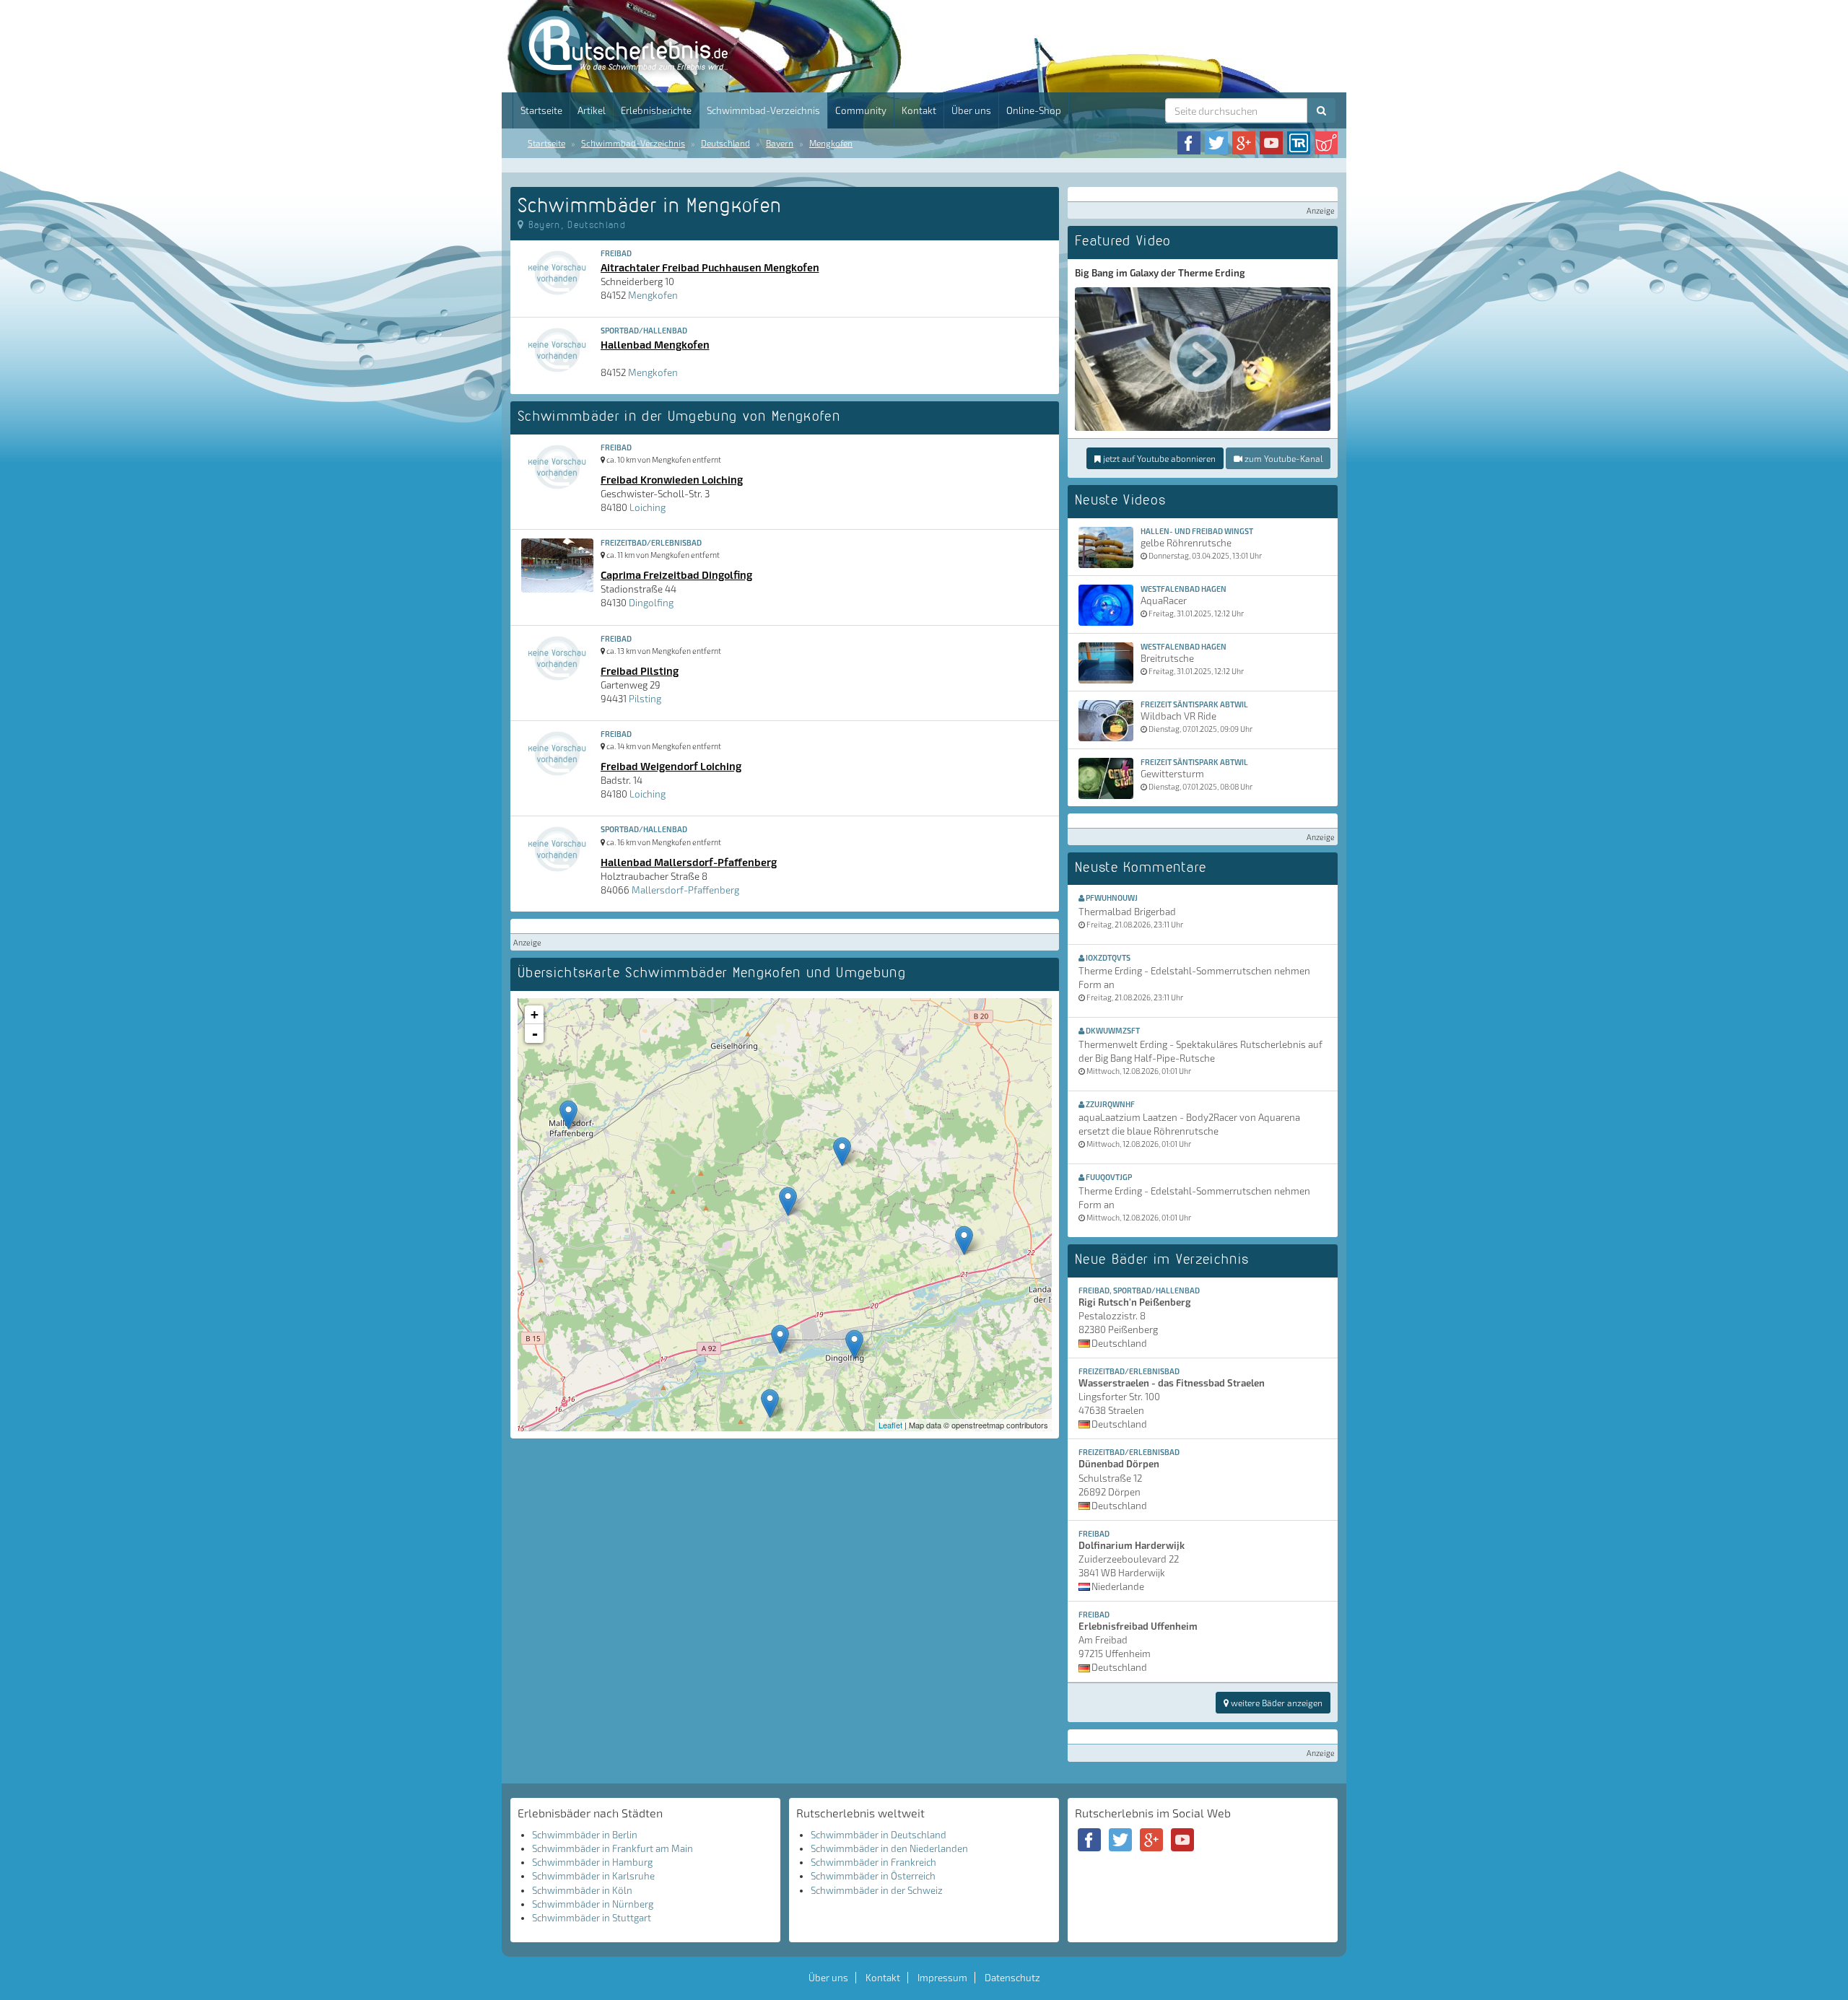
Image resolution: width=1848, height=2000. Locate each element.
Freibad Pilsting (640, 671)
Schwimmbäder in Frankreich (873, 1862)
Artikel (592, 110)
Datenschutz (1012, 1978)
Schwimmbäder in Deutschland (879, 1835)
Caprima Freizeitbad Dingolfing (676, 575)
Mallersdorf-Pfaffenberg (685, 890)
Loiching (648, 507)
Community (861, 110)
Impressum (942, 1978)
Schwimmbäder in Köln (582, 1890)
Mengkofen (831, 143)
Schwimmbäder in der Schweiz (877, 1890)
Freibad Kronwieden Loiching (672, 479)
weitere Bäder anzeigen (1276, 1703)
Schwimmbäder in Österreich (873, 1876)
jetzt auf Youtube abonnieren (1158, 458)
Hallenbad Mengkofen (655, 344)
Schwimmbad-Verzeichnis (763, 110)
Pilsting (645, 699)
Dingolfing (651, 603)
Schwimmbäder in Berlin (585, 1835)
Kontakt (919, 110)
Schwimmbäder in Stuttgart (592, 1918)
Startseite (541, 110)
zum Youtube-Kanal (1282, 458)
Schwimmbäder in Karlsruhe (593, 1876)
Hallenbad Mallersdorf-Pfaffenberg (689, 862)
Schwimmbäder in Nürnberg (593, 1904)
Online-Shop (1034, 110)
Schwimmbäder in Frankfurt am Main (613, 1848)
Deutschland (725, 143)
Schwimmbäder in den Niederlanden (889, 1848)
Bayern (780, 143)
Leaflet (890, 1425)
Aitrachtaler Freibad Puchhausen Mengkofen (710, 267)
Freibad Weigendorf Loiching (671, 766)
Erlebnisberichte (656, 110)
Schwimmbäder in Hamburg (592, 1862)
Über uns (971, 110)
